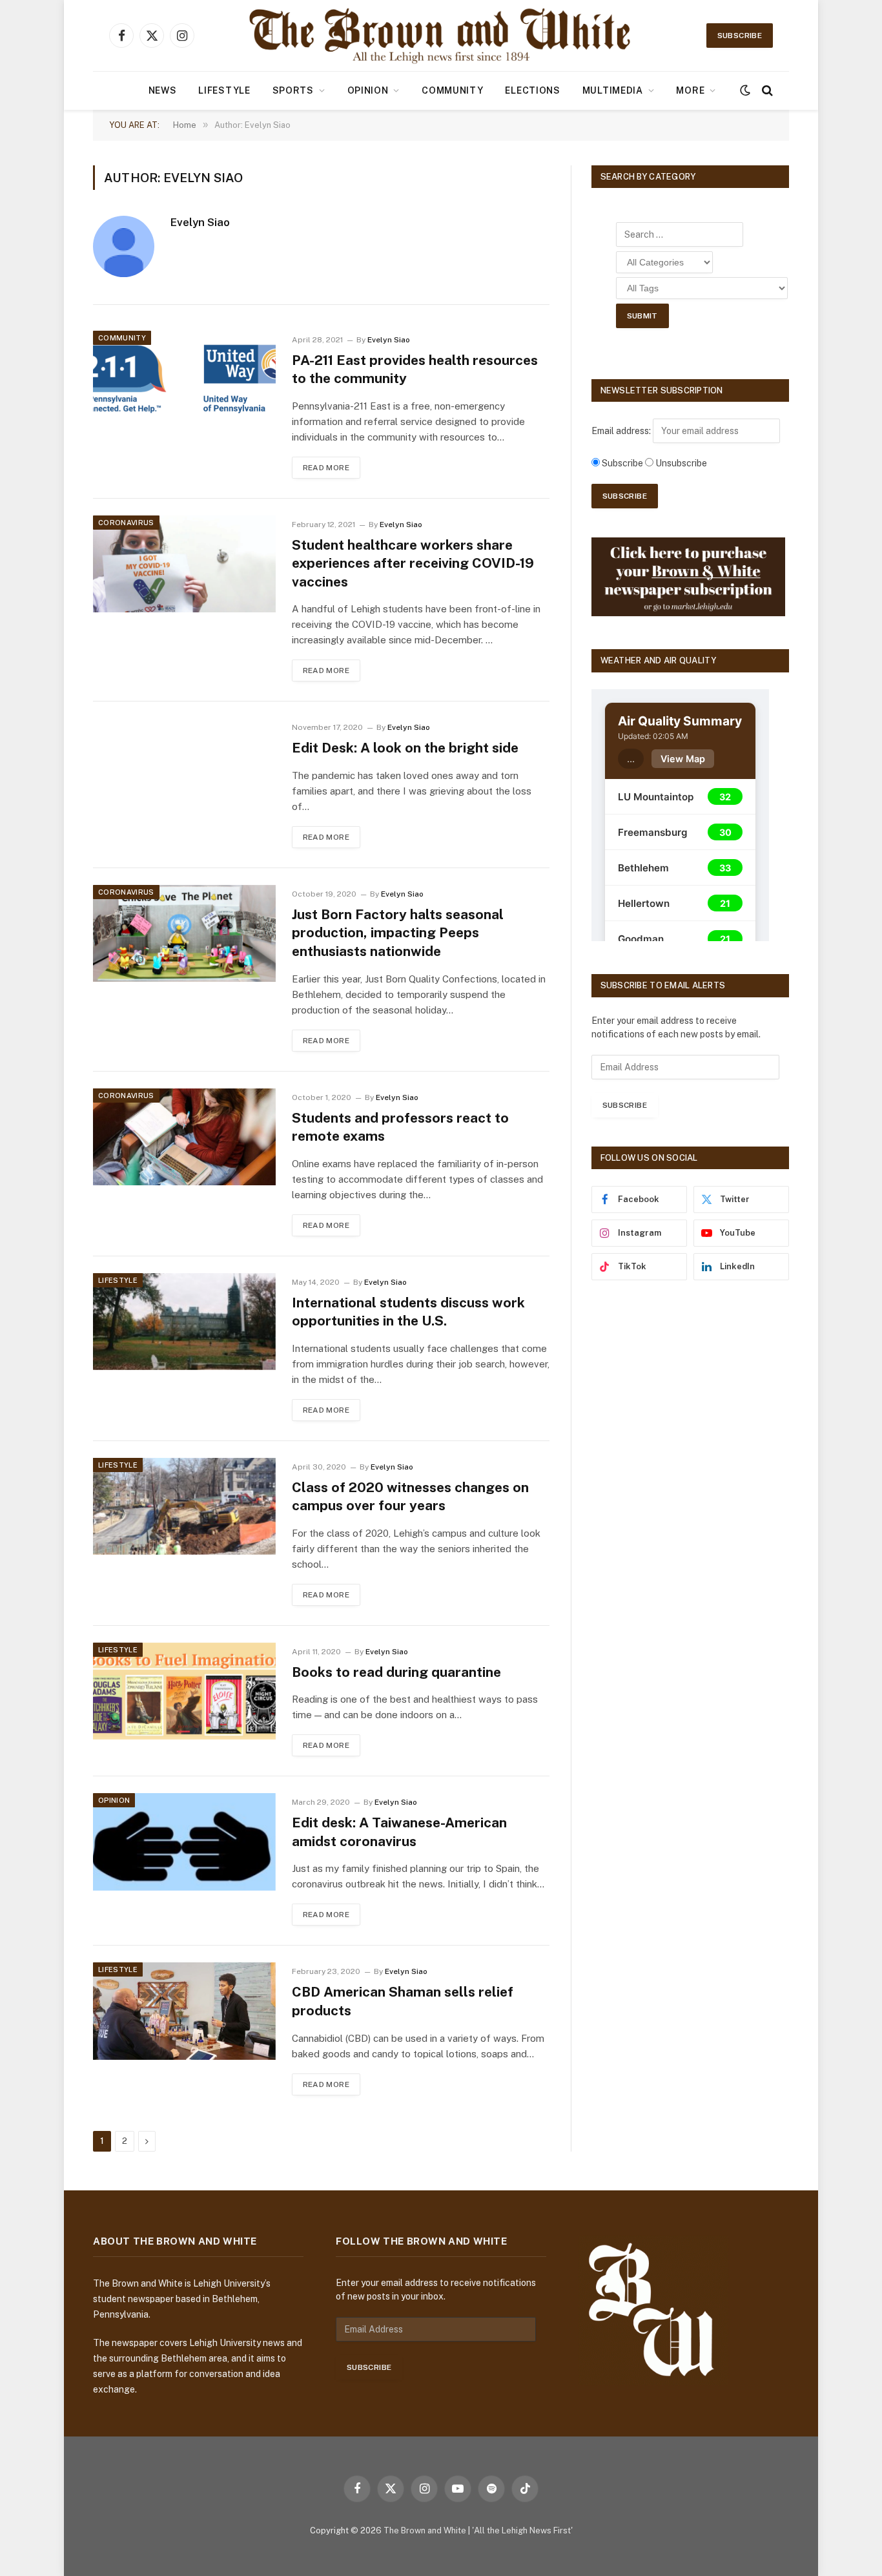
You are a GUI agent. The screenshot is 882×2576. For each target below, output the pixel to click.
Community (452, 90)
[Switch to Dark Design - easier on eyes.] (745, 90)
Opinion (368, 90)
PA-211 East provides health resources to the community (415, 369)
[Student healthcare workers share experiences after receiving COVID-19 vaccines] (184, 564)
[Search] (766, 91)
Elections (532, 90)
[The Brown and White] (441, 36)
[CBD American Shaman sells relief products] (184, 2011)
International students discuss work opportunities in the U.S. (408, 1312)
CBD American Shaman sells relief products (403, 2001)
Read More (326, 468)
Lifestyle (224, 90)
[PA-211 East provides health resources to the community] (184, 379)
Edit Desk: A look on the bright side (405, 748)
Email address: (622, 431)
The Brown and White (425, 2530)
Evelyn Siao (200, 222)
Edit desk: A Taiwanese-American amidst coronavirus (399, 1832)
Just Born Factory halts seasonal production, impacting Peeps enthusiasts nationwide (398, 933)
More (690, 90)
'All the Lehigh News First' (522, 2530)
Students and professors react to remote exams (400, 1127)
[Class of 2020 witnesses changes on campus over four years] (184, 1506)
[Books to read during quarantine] (184, 1691)
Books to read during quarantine (396, 1672)
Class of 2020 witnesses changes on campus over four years (410, 1497)
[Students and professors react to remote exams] (184, 1137)
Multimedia (613, 90)
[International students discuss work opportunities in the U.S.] (184, 1322)
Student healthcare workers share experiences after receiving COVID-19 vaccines (413, 563)
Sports (293, 90)
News (163, 90)
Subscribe (740, 36)
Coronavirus (126, 523)
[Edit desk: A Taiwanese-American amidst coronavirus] (184, 1842)
